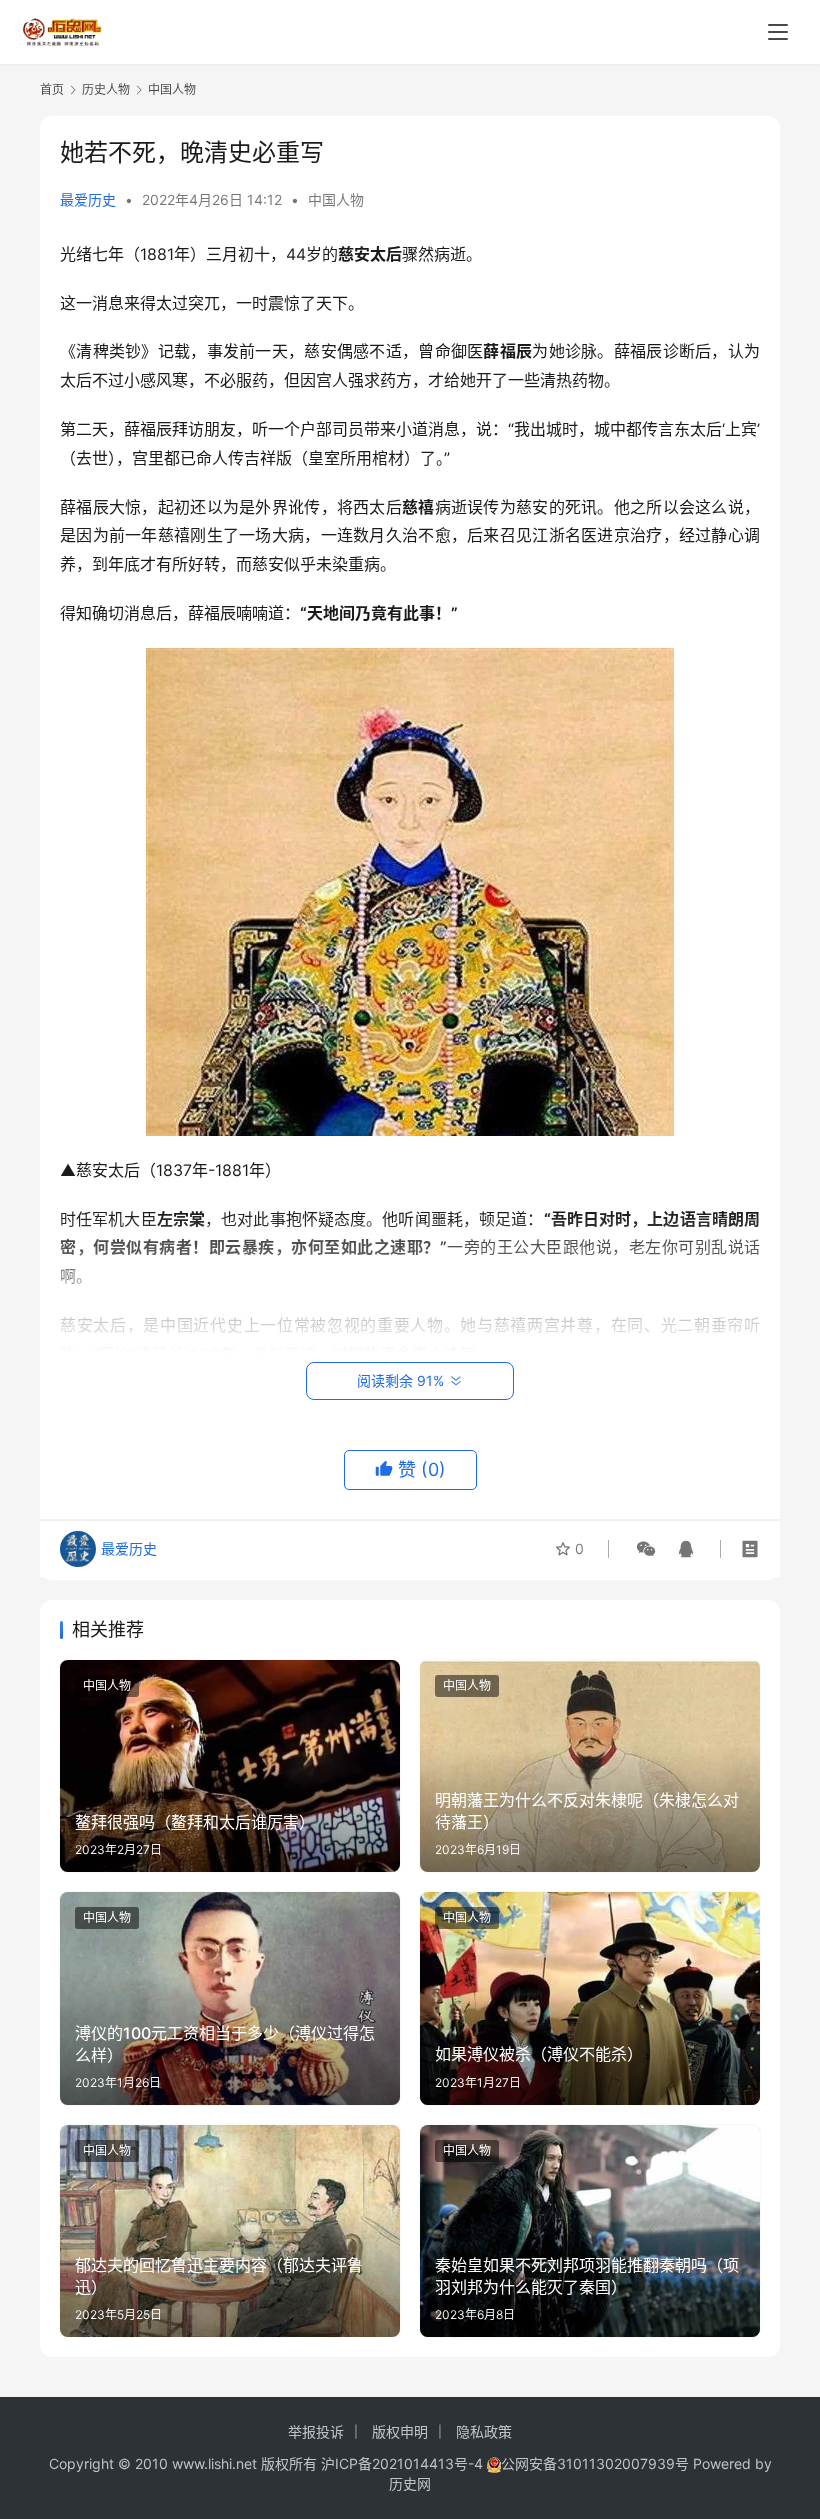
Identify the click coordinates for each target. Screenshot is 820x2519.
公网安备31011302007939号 (595, 2463)
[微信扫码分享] (646, 1549)
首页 (52, 89)
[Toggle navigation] (778, 32)
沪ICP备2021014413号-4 (404, 2463)
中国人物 (336, 199)
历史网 (410, 2483)
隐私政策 (484, 2431)
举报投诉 (316, 2431)
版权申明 (400, 2431)
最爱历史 (88, 199)
